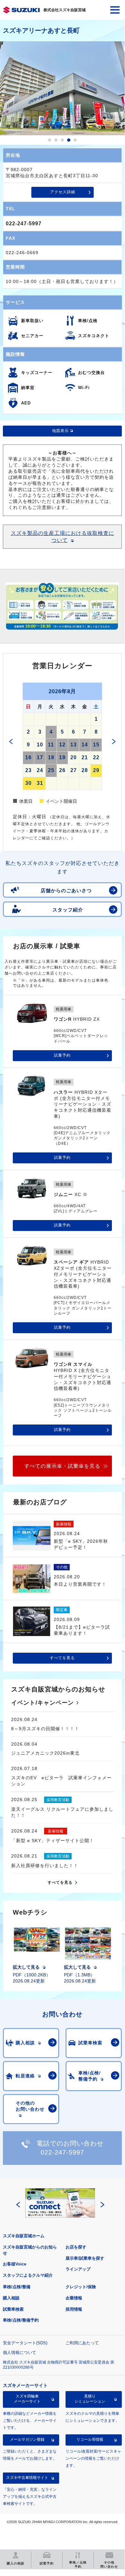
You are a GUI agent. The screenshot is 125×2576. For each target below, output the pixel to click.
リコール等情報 (90, 2439)
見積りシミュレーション (90, 2399)
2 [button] (56, 140)
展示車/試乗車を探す (85, 2258)
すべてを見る (62, 1658)
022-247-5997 (24, 224)
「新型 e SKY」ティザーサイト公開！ (53, 1841)
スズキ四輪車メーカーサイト (27, 2399)
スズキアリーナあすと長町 (41, 30)
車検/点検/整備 (17, 2287)
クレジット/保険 (81, 2287)
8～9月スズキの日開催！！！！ (45, 1729)
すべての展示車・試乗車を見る (62, 1466)
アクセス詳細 (63, 192)
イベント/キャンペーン (43, 1703)
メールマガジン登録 (27, 2439)
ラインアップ (78, 2269)
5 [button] (75, 140)
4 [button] (69, 140)
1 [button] (50, 140)
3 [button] (62, 140)
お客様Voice (15, 2264)
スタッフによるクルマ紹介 (28, 2275)
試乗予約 (62, 1055)
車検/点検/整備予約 (21, 2320)
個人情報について (20, 2352)
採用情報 (74, 2309)
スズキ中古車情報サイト (27, 2478)
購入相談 (11, 2298)
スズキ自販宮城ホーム (24, 2236)
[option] (62, 88)
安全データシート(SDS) (25, 2343)
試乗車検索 (13, 2309)
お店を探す (76, 2247)
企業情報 (74, 2298)
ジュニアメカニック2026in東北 (45, 1753)
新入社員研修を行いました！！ (45, 1866)
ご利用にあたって (82, 2343)
